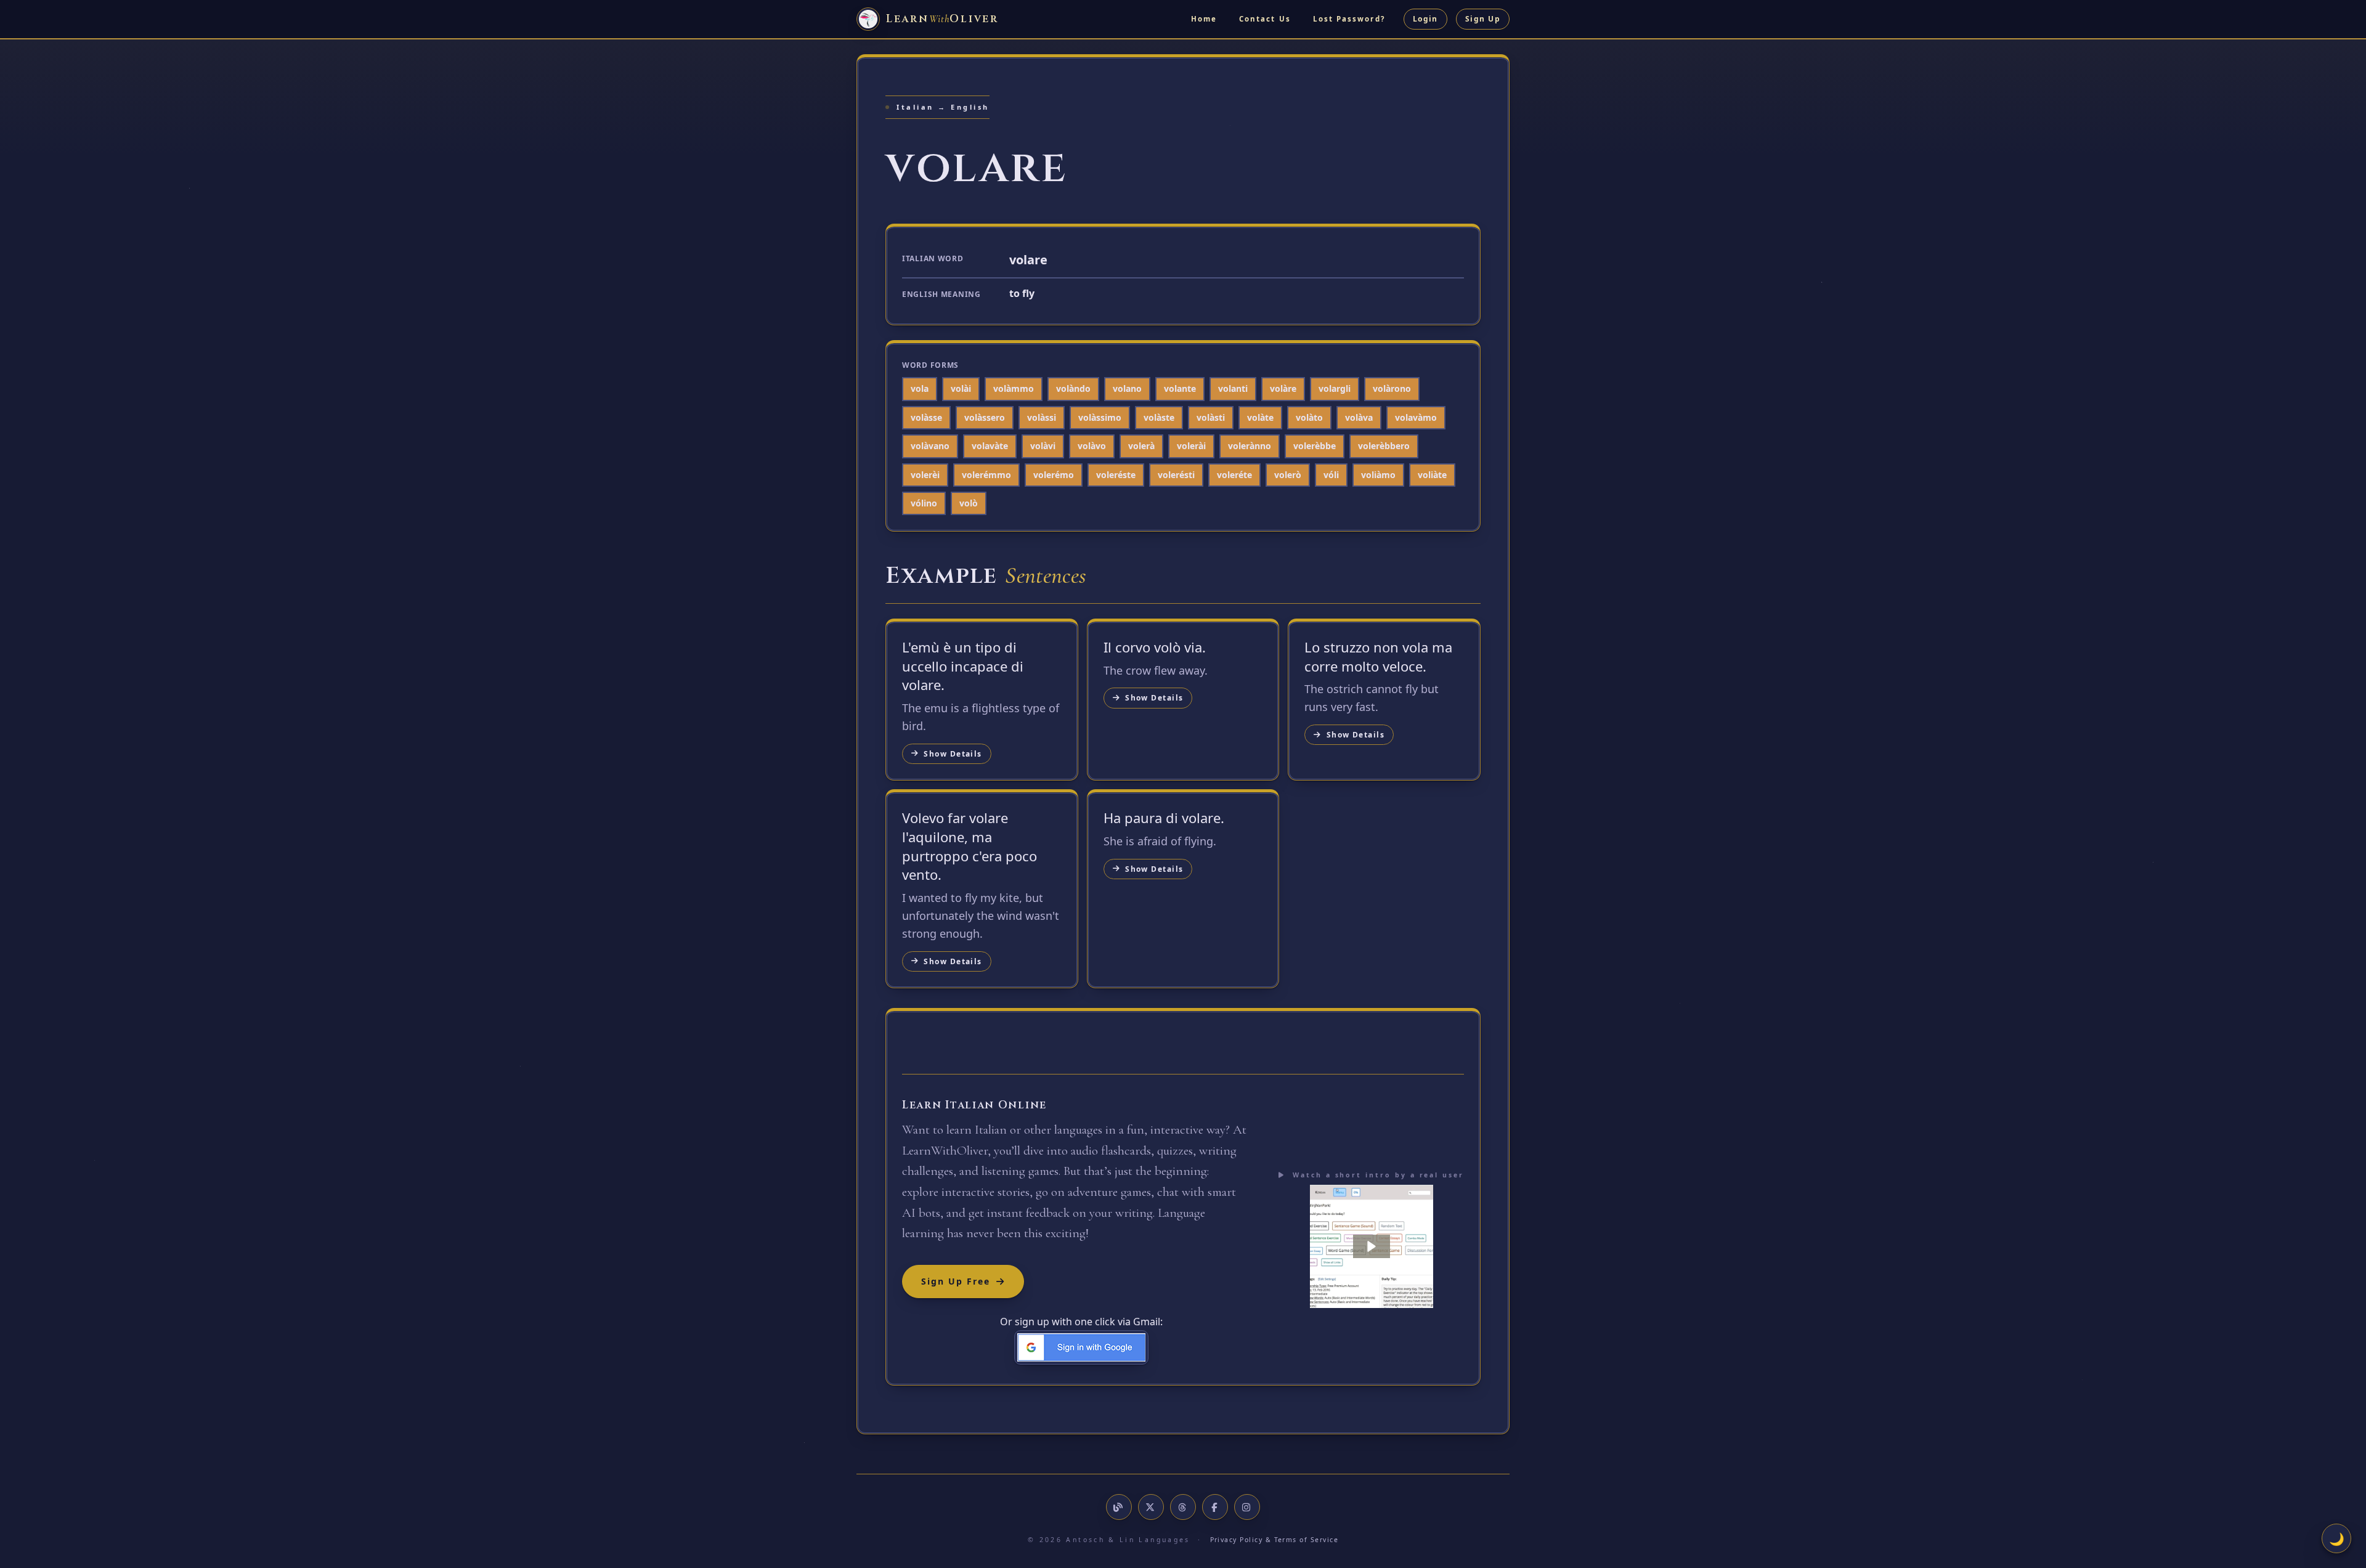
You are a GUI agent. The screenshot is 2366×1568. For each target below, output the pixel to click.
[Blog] (1119, 1507)
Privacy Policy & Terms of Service (1274, 1540)
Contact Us (1265, 19)
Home (1204, 19)
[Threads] (1183, 1507)
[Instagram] (1247, 1507)
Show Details (953, 754)
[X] (1151, 1507)
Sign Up (1483, 19)
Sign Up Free (956, 1281)
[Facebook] (1215, 1507)
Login (1425, 19)
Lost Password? (1349, 19)
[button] (1372, 1246)
